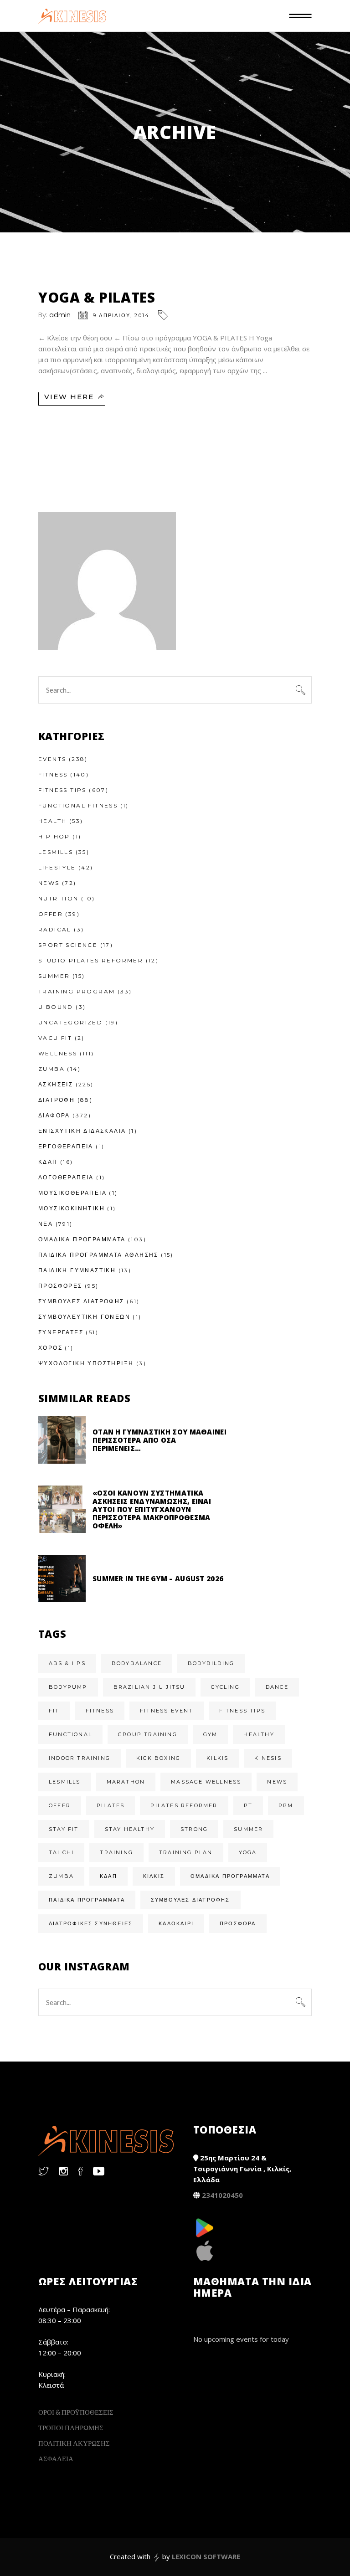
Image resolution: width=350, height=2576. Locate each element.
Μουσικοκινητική (72, 1208)
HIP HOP (54, 836)
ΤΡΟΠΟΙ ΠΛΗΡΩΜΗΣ (71, 2427)
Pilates (111, 1805)
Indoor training (80, 1758)
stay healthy (130, 1829)
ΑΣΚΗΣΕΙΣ (56, 1084)
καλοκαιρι (176, 1923)
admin (60, 315)
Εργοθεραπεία (66, 1146)
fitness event (167, 1711)
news (277, 1782)
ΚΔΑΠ (48, 1162)
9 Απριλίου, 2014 (121, 315)
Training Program (77, 991)
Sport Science (68, 945)
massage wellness (206, 1782)
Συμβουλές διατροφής (190, 1900)
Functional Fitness (78, 805)
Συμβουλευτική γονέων (84, 1317)
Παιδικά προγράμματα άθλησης (98, 1255)
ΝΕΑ (46, 1224)
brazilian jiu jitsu (149, 1687)
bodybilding (211, 1663)
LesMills (56, 852)
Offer (51, 914)
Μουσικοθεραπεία (72, 1193)
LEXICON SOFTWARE (206, 2556)
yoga (248, 1852)
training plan (186, 1852)
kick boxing (158, 1758)
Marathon (126, 1782)
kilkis (217, 1758)
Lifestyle (57, 867)
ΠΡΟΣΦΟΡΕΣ (60, 1286)
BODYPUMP (68, 1687)
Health (52, 821)
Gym (211, 1734)
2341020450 (222, 2195)
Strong (194, 1829)
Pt (248, 1805)
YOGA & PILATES (97, 297)
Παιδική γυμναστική (77, 1270)
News (49, 883)
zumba (61, 1876)
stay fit (64, 1829)
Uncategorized (70, 1022)
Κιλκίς (154, 1876)
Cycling (225, 1687)
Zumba (51, 1069)
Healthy (259, 1734)
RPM (286, 1805)
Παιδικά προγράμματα (87, 1900)
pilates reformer (184, 1805)
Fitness (53, 774)
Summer (54, 976)
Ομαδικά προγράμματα (230, 1876)
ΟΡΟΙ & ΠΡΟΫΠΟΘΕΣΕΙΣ (76, 2412)
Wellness (58, 1053)
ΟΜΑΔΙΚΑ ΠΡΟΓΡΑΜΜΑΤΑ (82, 1239)
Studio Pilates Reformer (91, 960)
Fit (54, 1711)
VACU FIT (55, 1038)
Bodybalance (137, 1663)
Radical (55, 929)
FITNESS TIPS (62, 790)
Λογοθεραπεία (66, 1177)
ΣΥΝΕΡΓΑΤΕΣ (61, 1332)
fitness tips (242, 1711)
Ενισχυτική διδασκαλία (82, 1131)
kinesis (268, 1758)
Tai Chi (61, 1852)
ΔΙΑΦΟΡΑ (54, 1115)
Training (116, 1852)
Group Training (148, 1734)
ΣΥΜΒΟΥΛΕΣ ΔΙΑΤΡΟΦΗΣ (81, 1301)
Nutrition (59, 898)
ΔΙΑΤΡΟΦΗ (57, 1100)
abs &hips (67, 1663)
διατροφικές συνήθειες (91, 1923)
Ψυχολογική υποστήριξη (86, 1363)
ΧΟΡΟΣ (50, 1348)
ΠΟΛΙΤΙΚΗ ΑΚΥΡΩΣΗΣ (74, 2443)
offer (60, 1805)
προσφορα (238, 1923)
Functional (70, 1734)
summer (248, 1829)
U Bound (56, 1007)
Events (52, 759)
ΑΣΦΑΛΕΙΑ (56, 2458)
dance (277, 1687)
